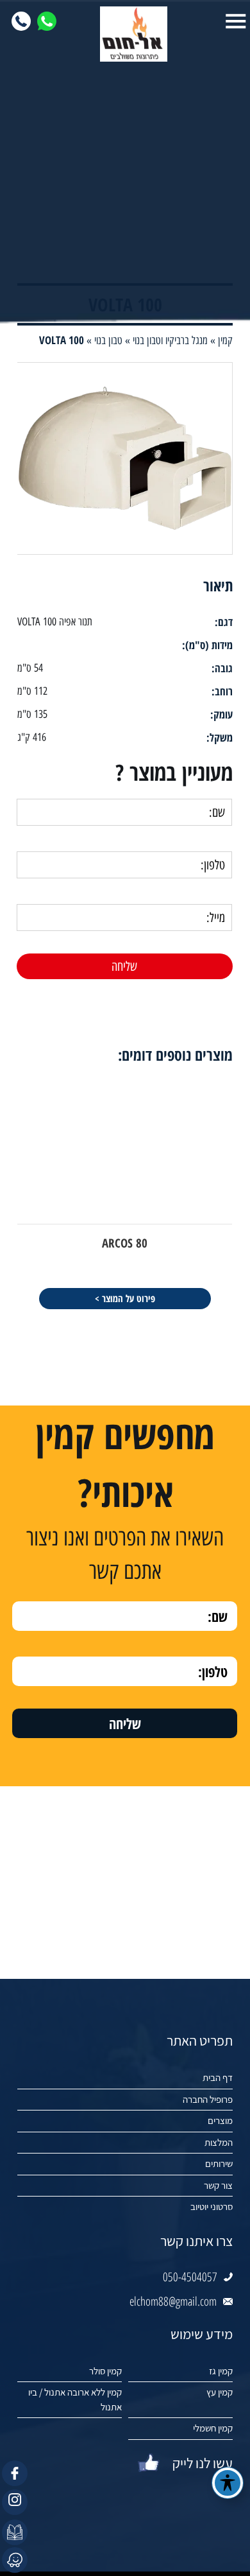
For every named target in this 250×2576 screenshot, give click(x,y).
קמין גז (221, 2371)
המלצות (219, 2142)
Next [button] (9, 1039)
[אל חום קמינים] (125, 34)
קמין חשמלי (213, 2428)
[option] (125, 1193)
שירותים (219, 2163)
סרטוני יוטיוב (212, 2206)
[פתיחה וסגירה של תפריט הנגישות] (228, 2483)
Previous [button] (241, 1039)
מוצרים (220, 2120)
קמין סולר (105, 2371)
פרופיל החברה (208, 2099)
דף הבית (218, 2077)
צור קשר (218, 2185)
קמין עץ (220, 2392)
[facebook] (15, 2473)
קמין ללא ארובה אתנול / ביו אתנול (75, 2399)
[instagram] (15, 2502)
